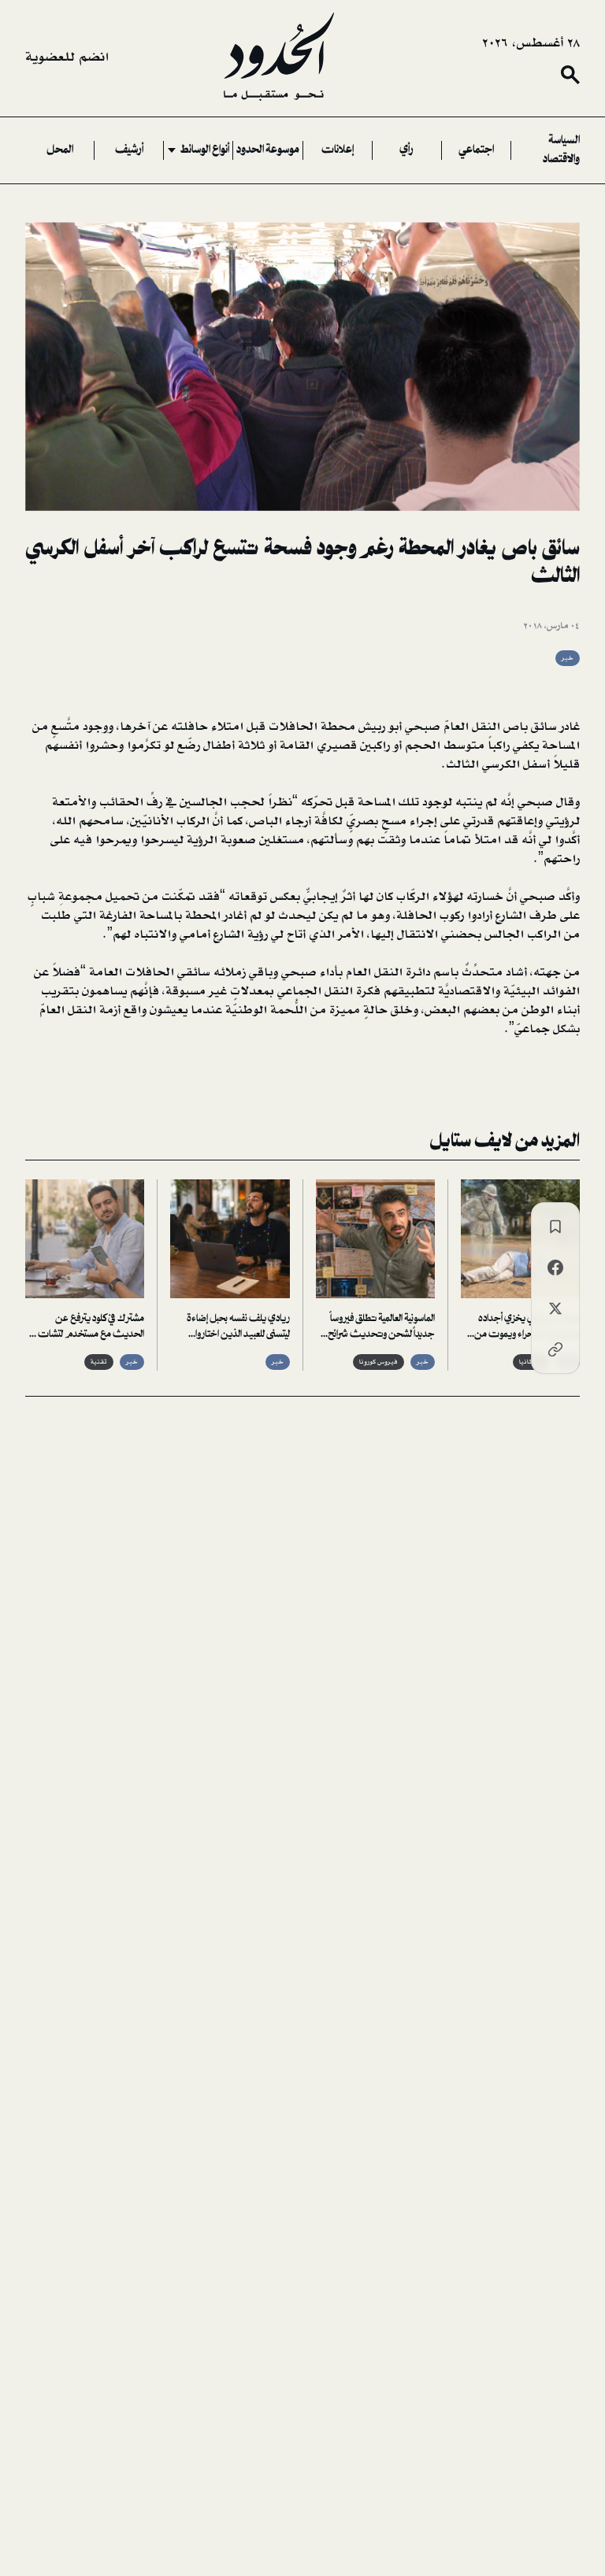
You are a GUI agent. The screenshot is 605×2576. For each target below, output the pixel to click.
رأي (406, 150)
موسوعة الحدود (268, 150)
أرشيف (129, 150)
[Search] (570, 75)
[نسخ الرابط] (555, 1349)
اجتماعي (476, 150)
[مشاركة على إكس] (555, 1308)
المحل (60, 150)
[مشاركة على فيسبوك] (555, 1268)
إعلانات (338, 150)
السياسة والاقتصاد (561, 150)
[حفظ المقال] (555, 1227)
